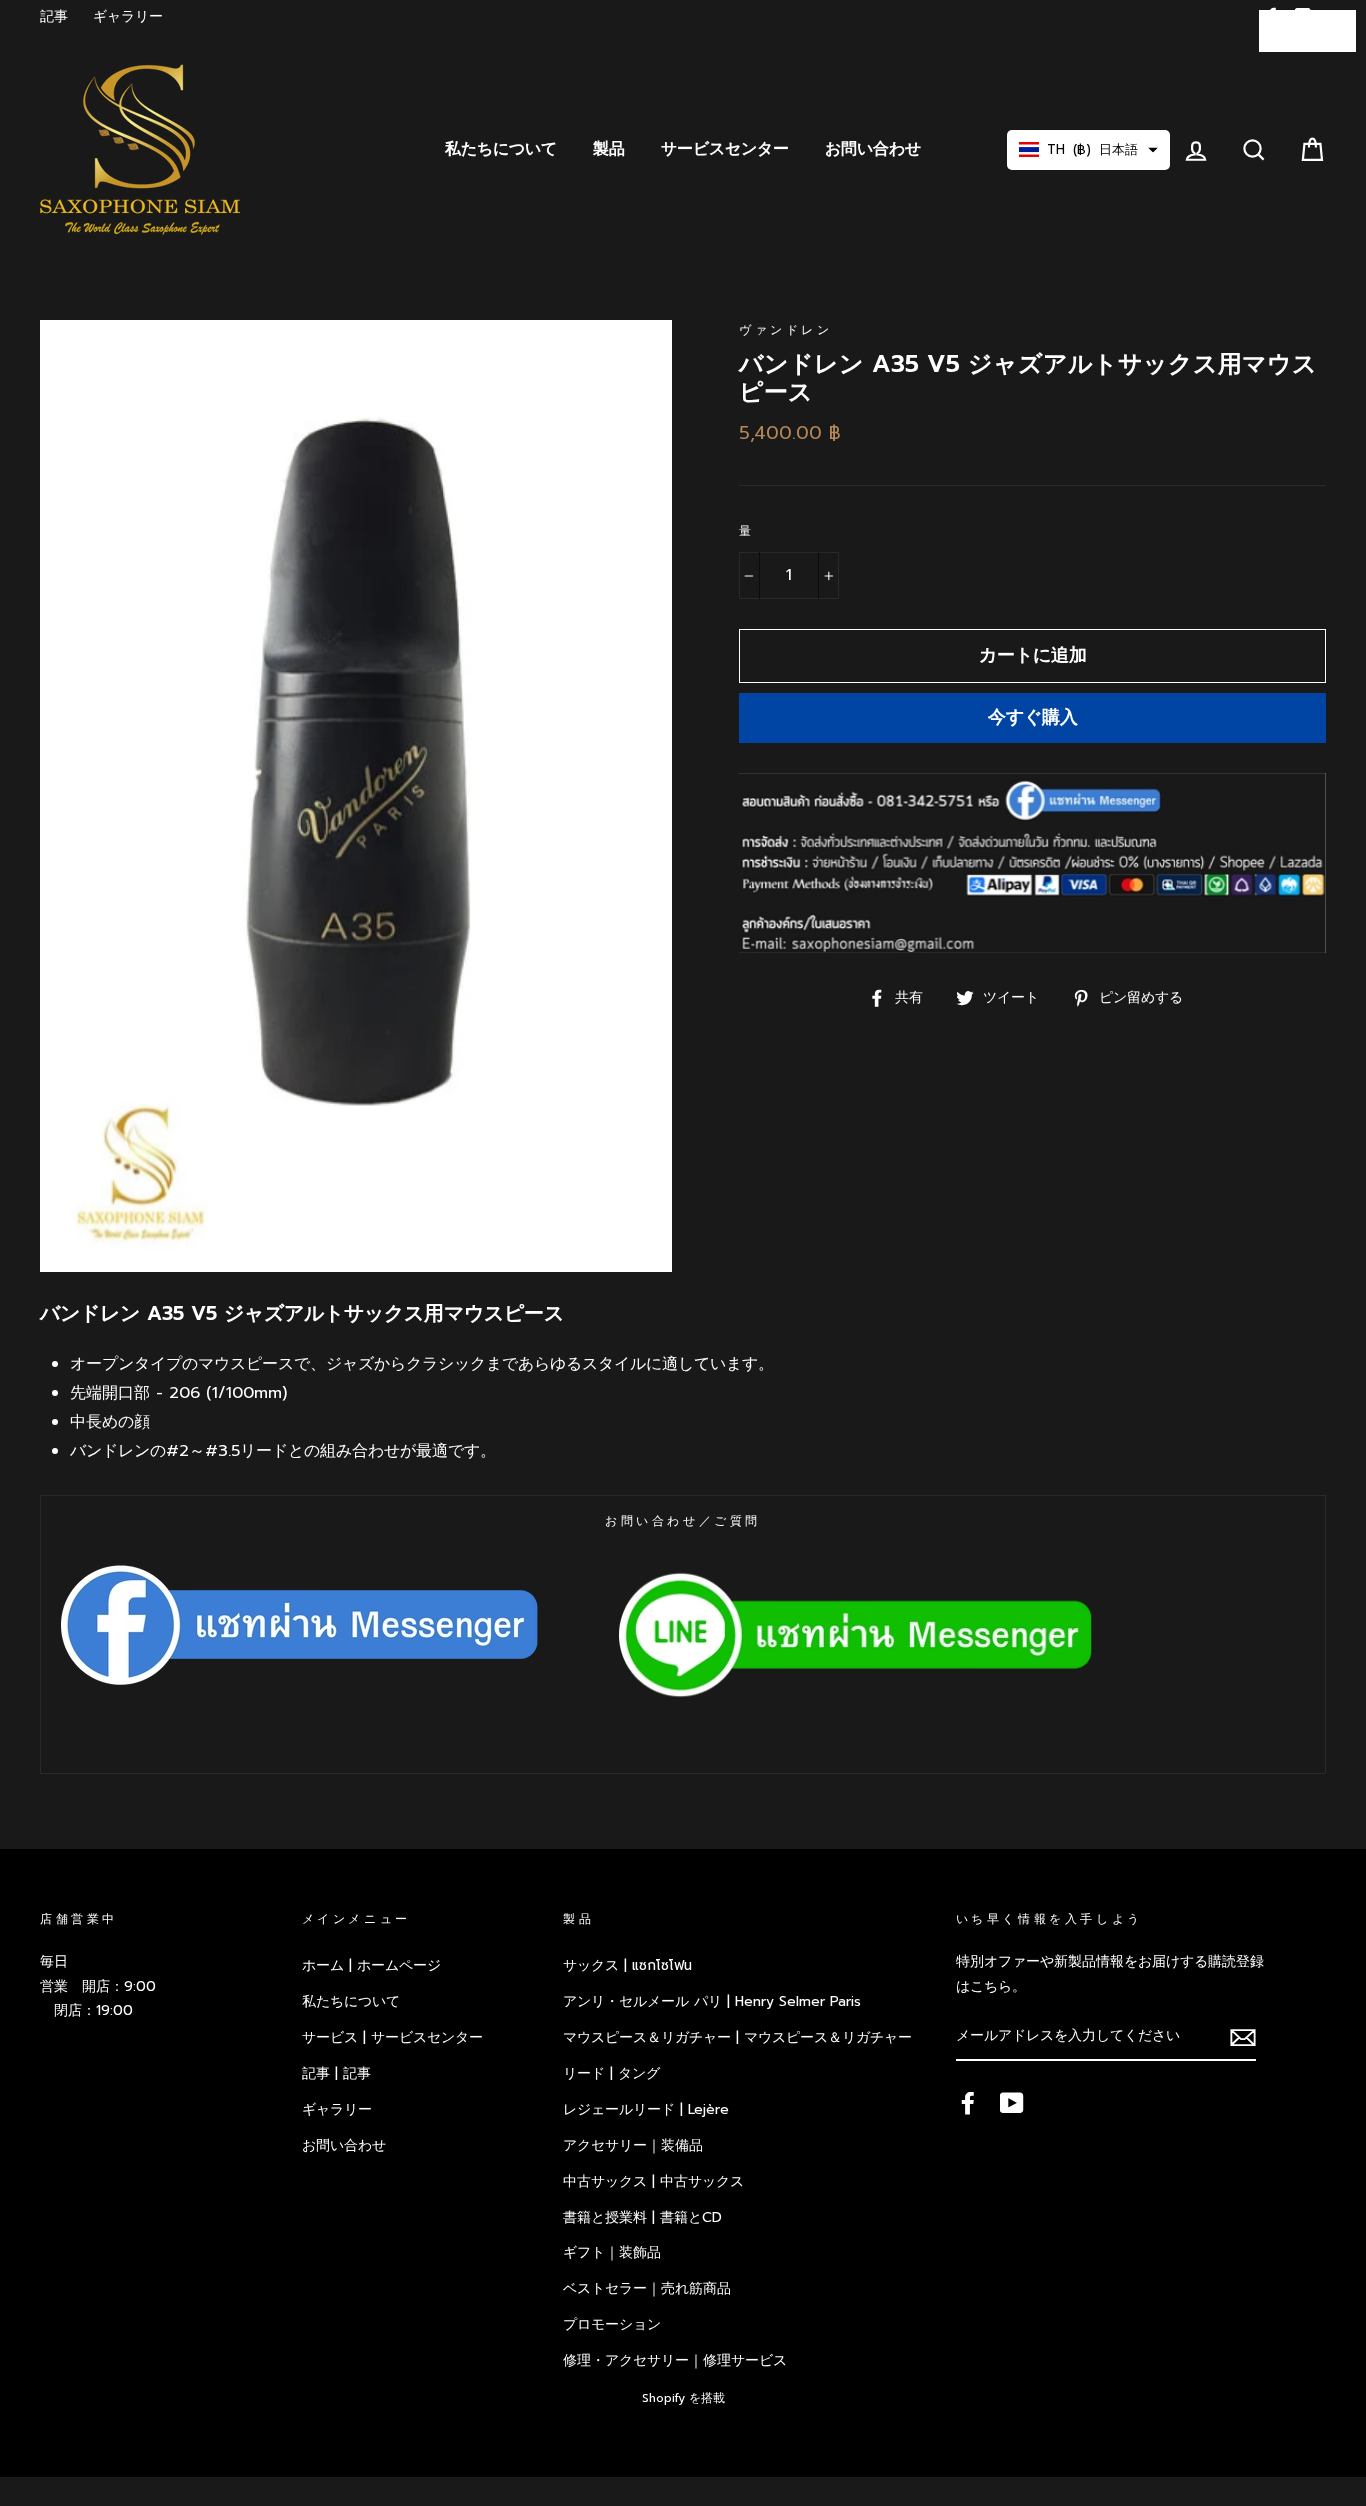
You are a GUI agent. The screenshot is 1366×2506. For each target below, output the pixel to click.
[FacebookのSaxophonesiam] (968, 2103)
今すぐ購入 (1033, 717)
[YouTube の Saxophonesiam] (1012, 2103)
